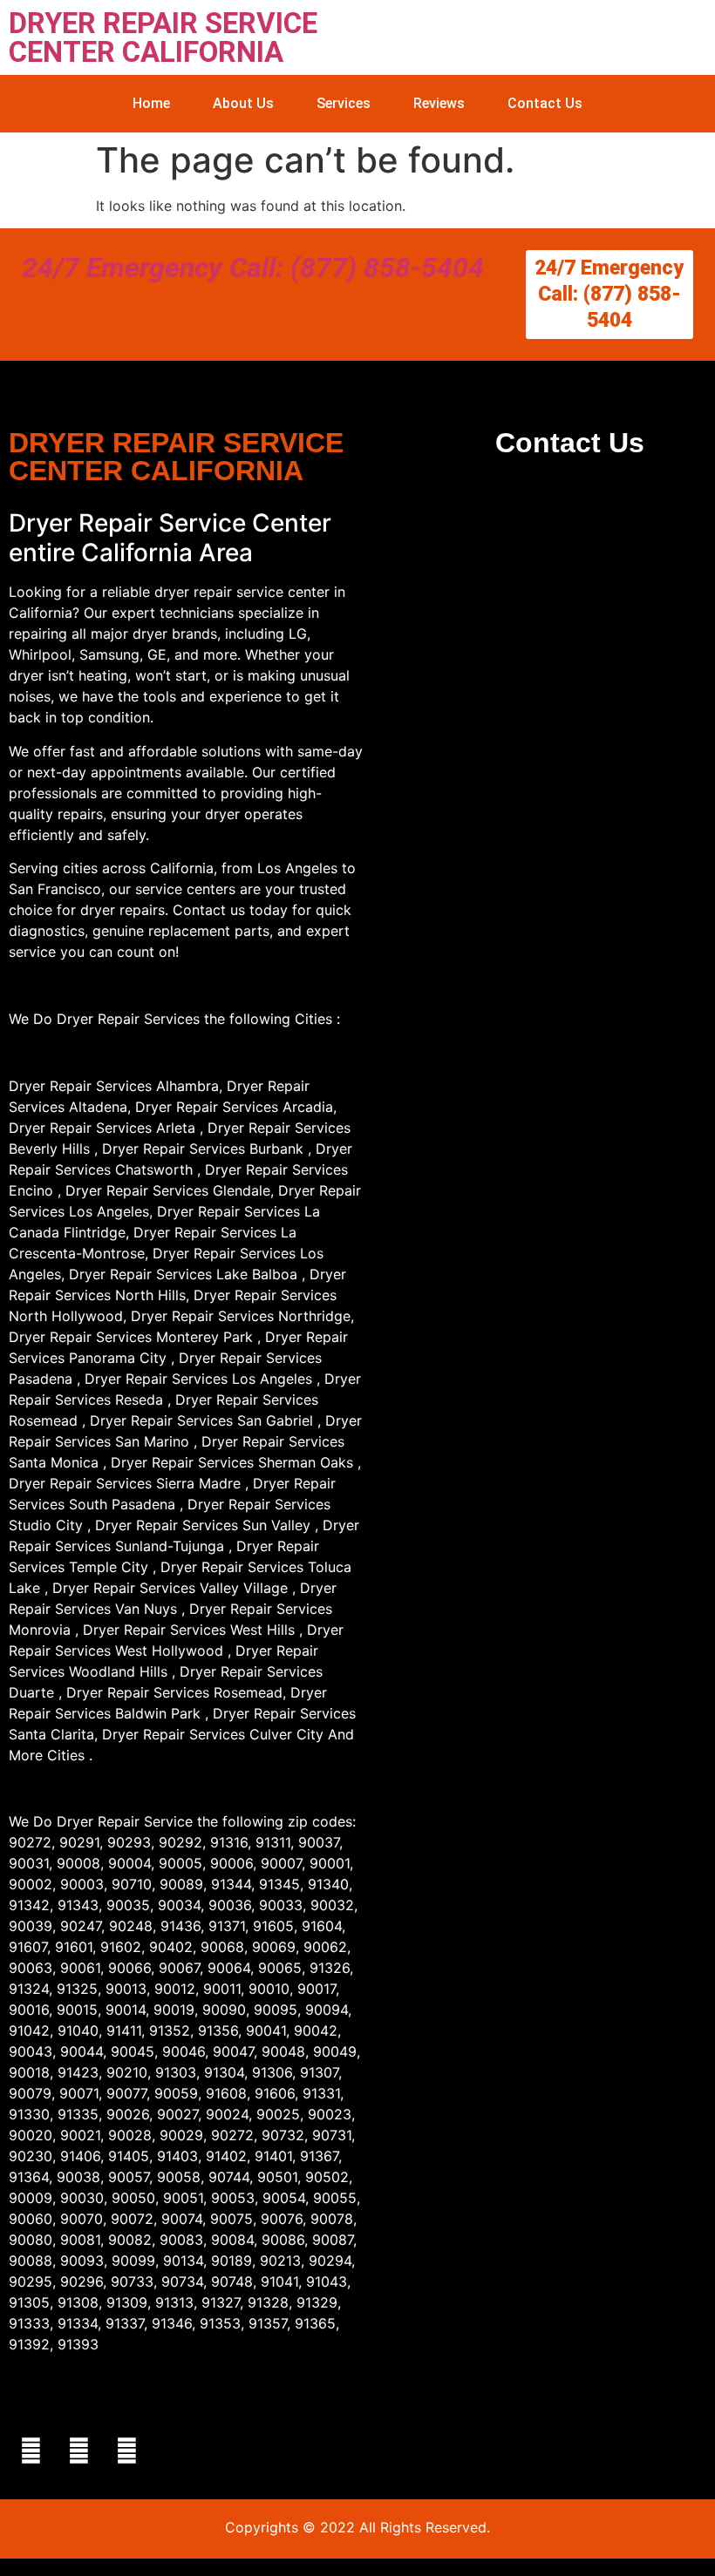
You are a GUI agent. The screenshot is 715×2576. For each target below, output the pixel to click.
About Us (243, 103)
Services (344, 103)
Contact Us (545, 103)
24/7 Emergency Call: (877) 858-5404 (253, 268)
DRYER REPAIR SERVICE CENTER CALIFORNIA (163, 37)
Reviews (439, 103)
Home (151, 103)
